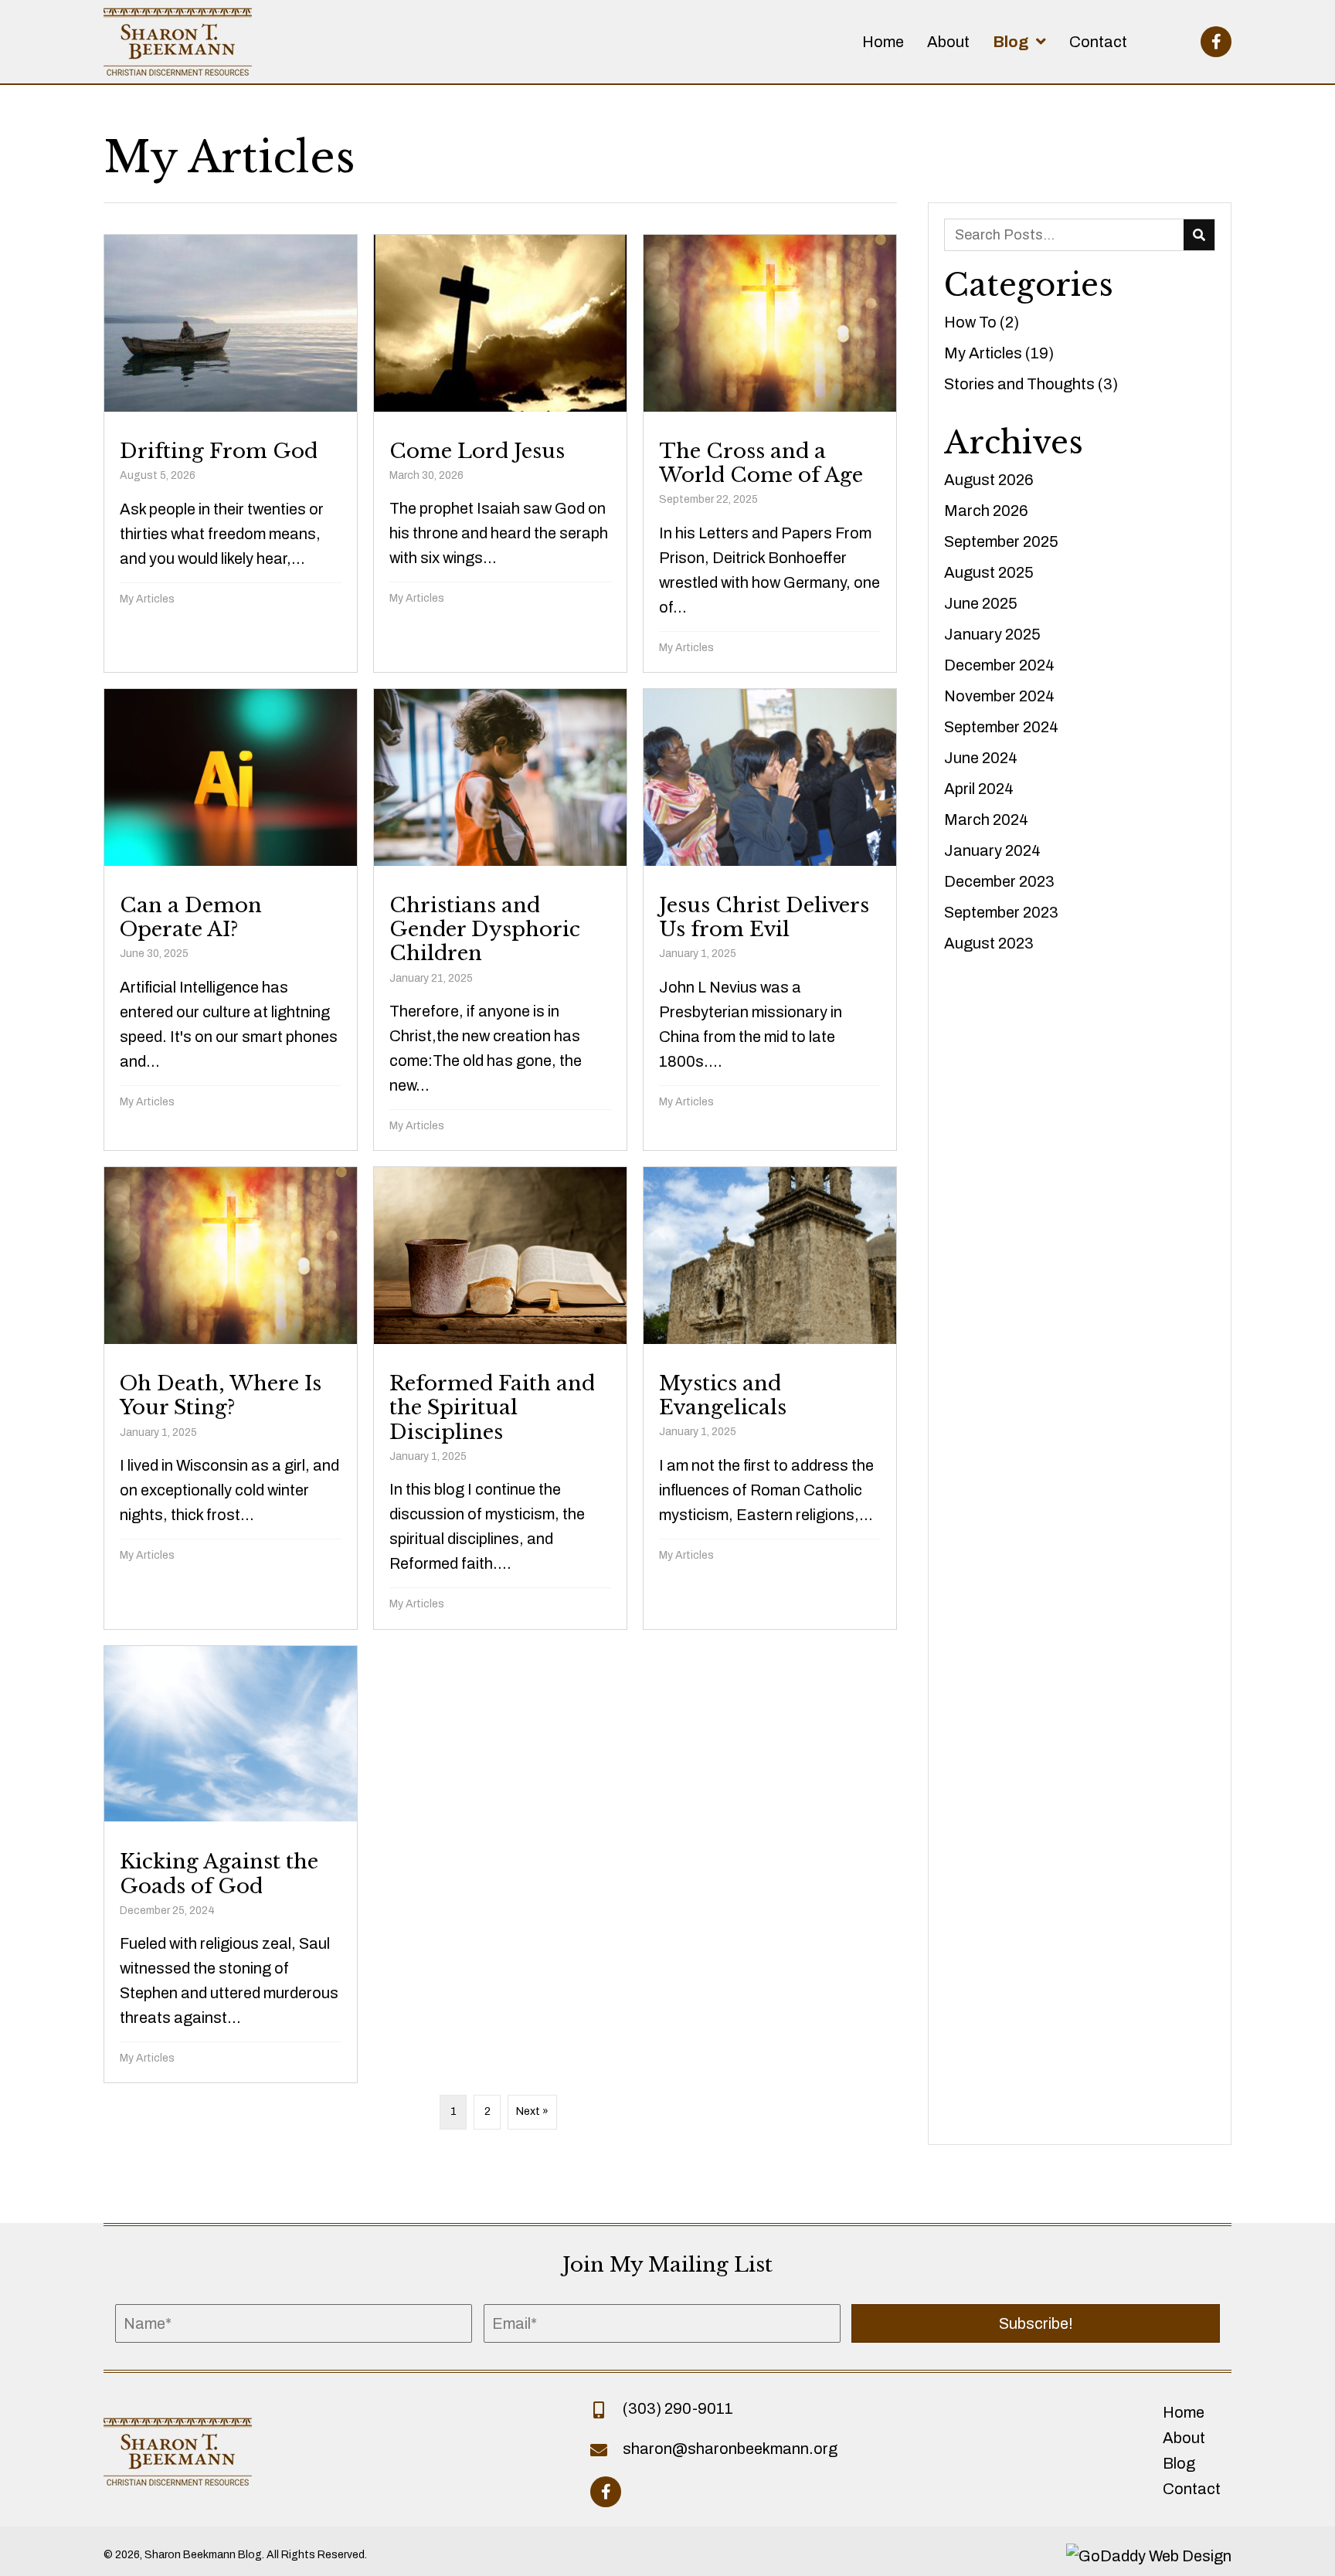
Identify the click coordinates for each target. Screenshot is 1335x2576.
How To (970, 322)
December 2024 (999, 665)
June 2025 (981, 603)
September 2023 (1001, 912)
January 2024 (992, 850)
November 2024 (999, 696)
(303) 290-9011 (678, 2408)
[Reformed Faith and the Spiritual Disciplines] (500, 1398)
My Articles (147, 599)
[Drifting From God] (231, 453)
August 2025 (989, 572)
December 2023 (999, 881)
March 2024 (986, 820)
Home (1184, 2412)
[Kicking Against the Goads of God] (231, 1865)
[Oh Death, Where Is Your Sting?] (231, 1398)
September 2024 (1001, 727)
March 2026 (986, 511)
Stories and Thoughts (1019, 384)
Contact (1192, 2489)
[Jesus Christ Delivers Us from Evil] (770, 920)
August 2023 (989, 943)
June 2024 (981, 758)
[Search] (1199, 235)
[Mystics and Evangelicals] (770, 1398)
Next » (532, 2111)
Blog (1179, 2463)
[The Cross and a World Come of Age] (770, 453)
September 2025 (1001, 541)
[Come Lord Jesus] (500, 453)
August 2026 (989, 480)
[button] (1216, 42)
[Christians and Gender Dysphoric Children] (500, 920)
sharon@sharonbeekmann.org (730, 2449)
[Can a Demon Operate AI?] (231, 920)
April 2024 (979, 789)
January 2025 (992, 634)
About (1184, 2438)
